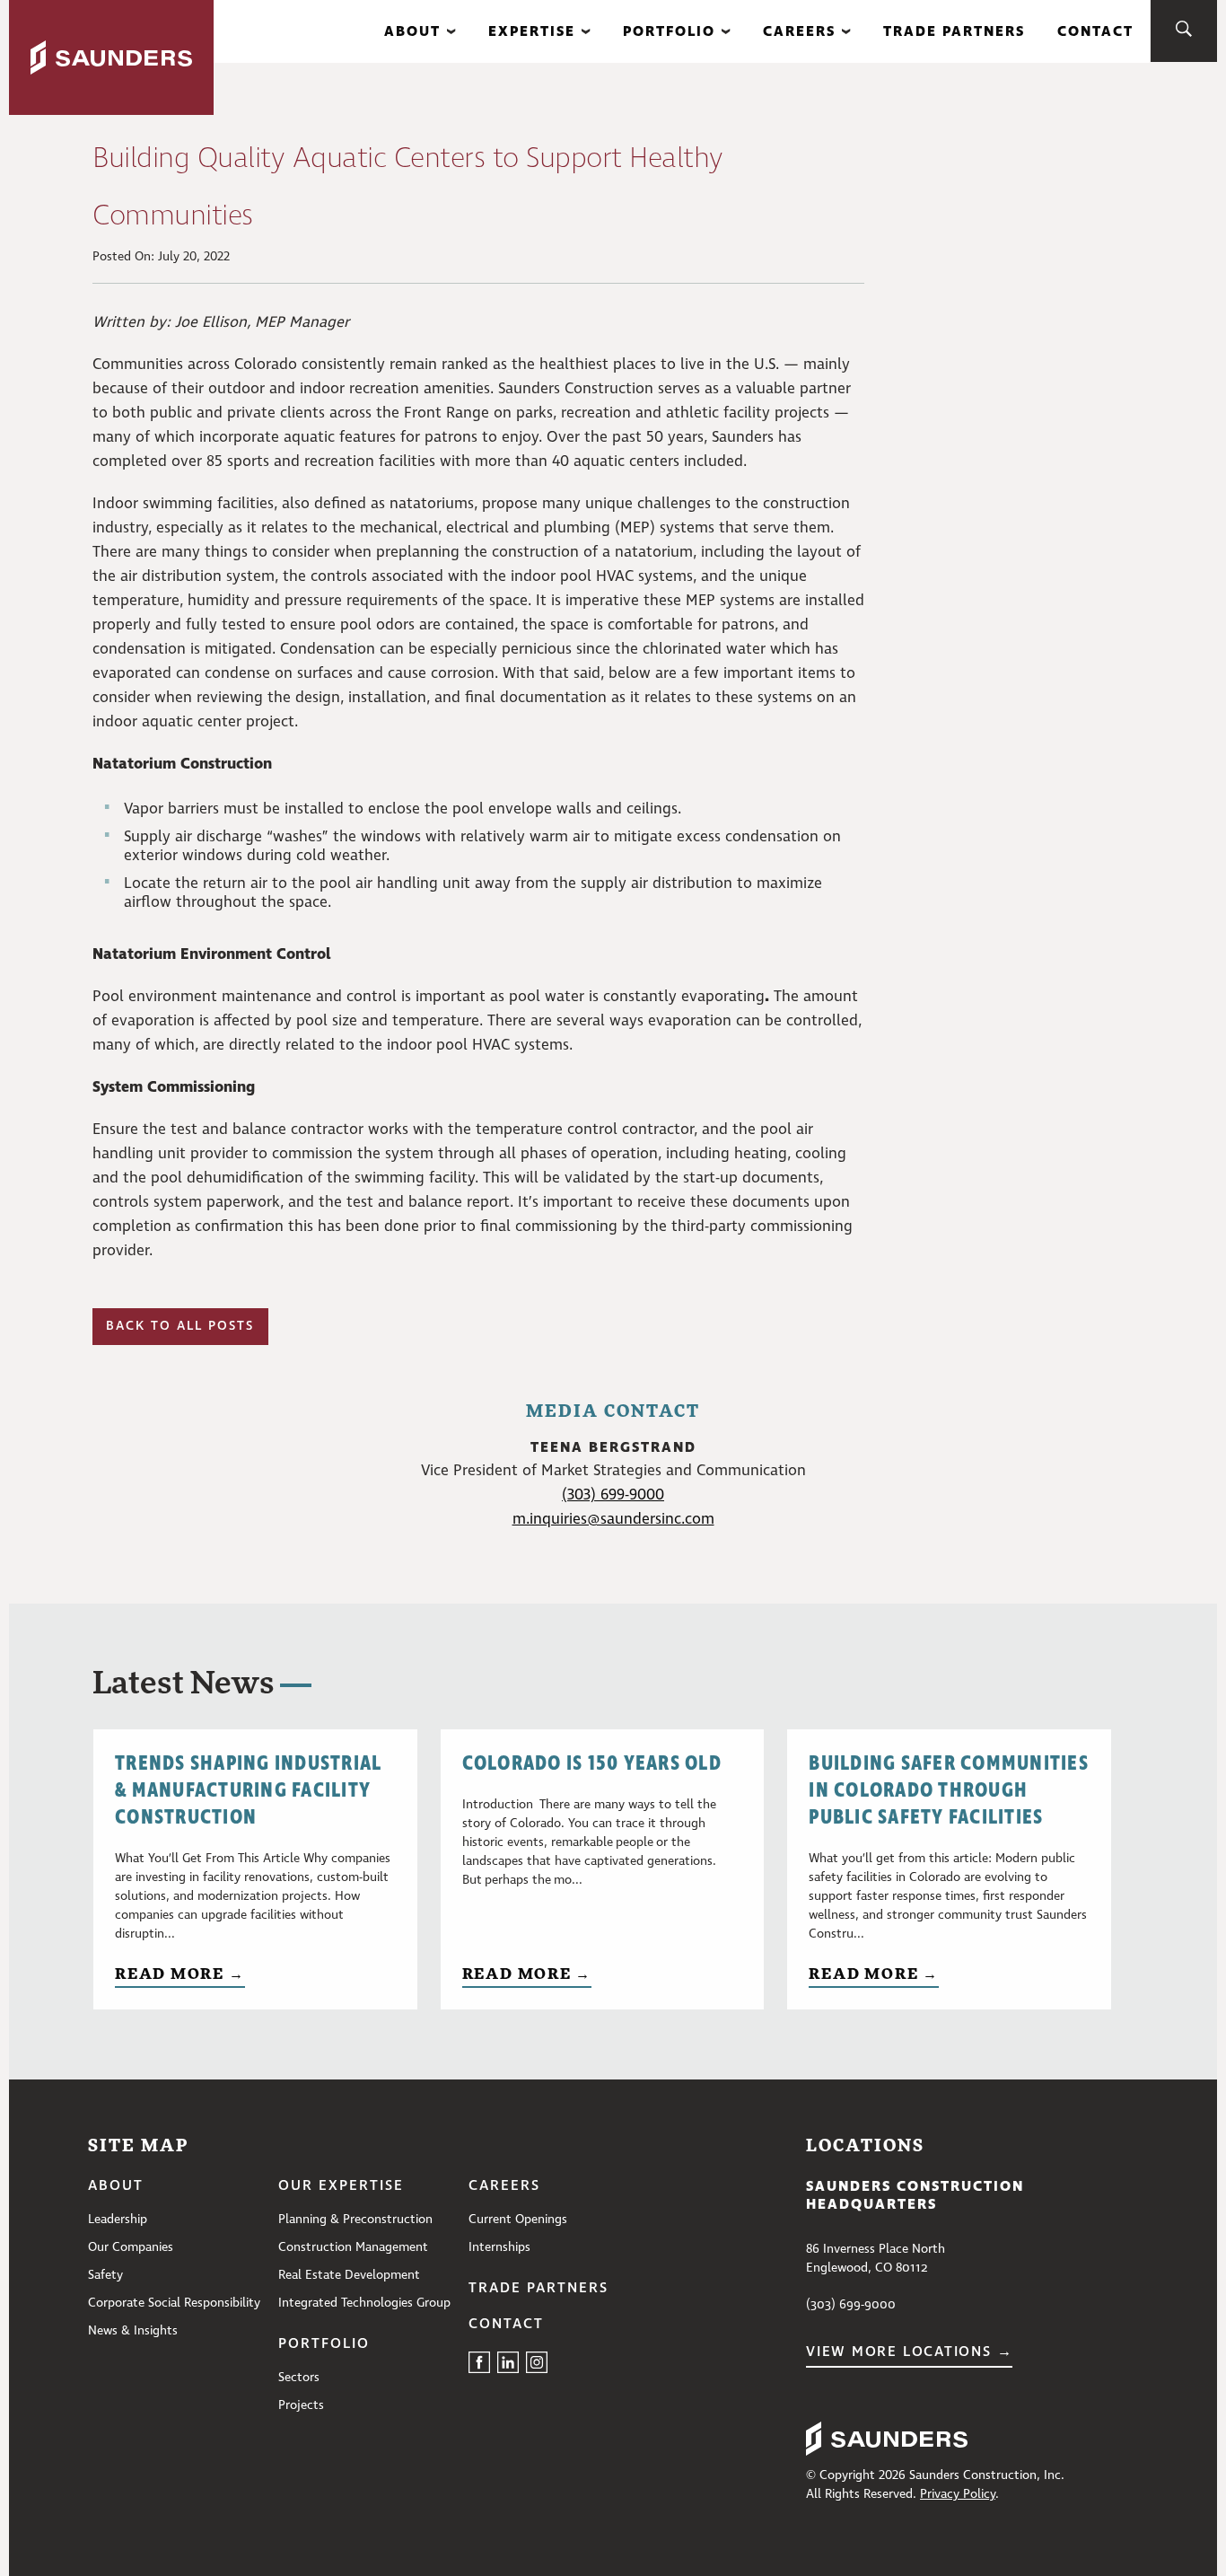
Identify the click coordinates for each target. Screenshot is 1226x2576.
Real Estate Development (349, 2275)
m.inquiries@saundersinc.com (613, 1520)
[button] (420, 31)
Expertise (532, 31)
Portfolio (669, 31)
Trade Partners (954, 31)
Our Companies (131, 2247)
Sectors (299, 2378)
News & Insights (133, 2331)
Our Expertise (341, 2186)
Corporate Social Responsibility (174, 2303)
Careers (799, 31)
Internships (499, 2247)
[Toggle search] (1184, 31)
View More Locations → (909, 2352)
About (412, 31)
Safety (105, 2275)
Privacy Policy (958, 2494)
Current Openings (518, 2220)
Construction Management (353, 2247)
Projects (301, 2405)
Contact (1095, 31)
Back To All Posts (180, 1326)
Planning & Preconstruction (355, 2220)
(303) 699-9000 (613, 1495)
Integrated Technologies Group (364, 2303)
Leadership (118, 2220)
